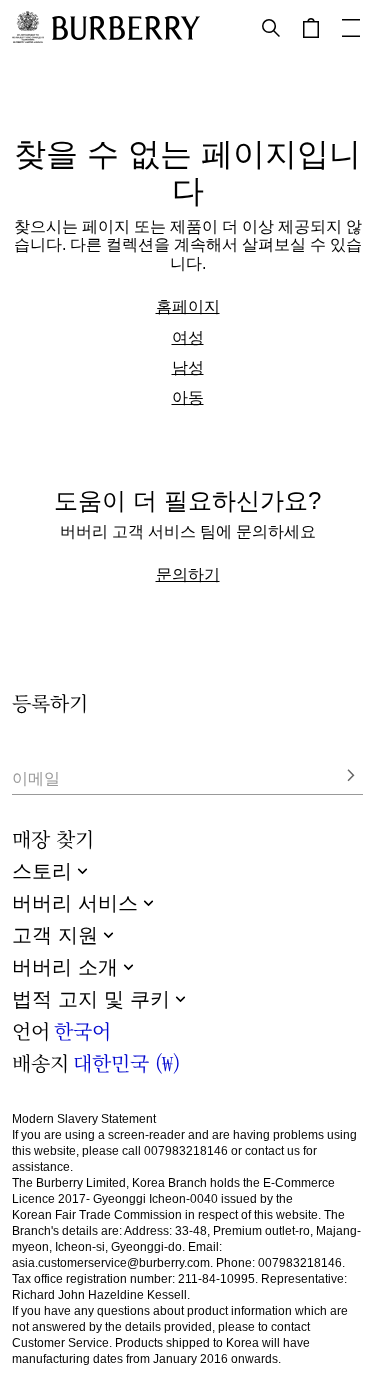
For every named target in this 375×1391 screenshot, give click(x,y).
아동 (188, 397)
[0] (311, 28)
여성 (188, 337)
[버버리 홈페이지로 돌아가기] (126, 28)
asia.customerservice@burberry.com (111, 1263)
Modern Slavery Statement (84, 1119)
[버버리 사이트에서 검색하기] (271, 28)
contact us (272, 1151)
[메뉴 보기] (351, 28)
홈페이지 (188, 306)
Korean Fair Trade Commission (97, 1215)
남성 (188, 367)
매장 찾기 (53, 838)
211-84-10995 (216, 1279)
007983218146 (186, 1151)
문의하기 (188, 574)
